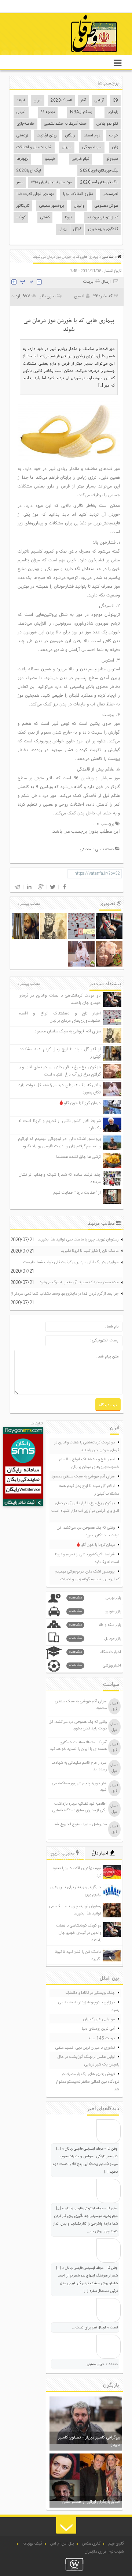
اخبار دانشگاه (95, 1652)
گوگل (77, 229)
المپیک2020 (61, 101)
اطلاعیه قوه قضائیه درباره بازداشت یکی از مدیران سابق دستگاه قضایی (79, 1807)
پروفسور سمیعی (52, 206)
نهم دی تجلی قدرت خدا (35, 194)
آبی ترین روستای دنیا (98, 2029)
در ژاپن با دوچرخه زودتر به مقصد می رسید (89, 2006)
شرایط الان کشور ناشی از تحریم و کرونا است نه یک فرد (87, 1558)
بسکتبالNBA (81, 112)
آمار (83, 101)
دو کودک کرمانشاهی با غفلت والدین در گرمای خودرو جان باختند (87, 1447)
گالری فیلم (116, 2544)
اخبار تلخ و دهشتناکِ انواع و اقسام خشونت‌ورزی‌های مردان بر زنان (60, 1017)
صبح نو (112, 159)
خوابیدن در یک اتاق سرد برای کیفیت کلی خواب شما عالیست (71, 1262)
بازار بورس (95, 1598)
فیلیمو (50, 159)
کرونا (68, 218)
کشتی (45, 218)
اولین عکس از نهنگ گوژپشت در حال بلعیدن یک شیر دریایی (88, 2061)
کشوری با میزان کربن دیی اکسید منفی (85, 2048)
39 (115, 101)
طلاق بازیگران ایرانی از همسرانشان (91, 2502)
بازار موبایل (95, 1639)
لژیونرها (22, 159)
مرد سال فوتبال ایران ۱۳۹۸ (52, 182)
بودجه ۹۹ (48, 112)
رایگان (70, 136)
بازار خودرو (95, 1611)
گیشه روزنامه (32, 2544)
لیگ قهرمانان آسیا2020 (99, 182)
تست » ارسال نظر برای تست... (95, 2328)
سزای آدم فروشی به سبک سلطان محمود (68, 1031)
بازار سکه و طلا (95, 1625)
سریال (67, 147)
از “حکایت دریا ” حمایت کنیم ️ (77, 1193)
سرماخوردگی (92, 147)
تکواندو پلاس (107, 124)
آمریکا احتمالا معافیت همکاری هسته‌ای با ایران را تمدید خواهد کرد (78, 1746)
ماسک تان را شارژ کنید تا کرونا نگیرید (90, 1251)
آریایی (99, 101)
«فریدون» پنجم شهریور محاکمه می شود (79, 1787)
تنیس (21, 112)
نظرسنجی (110, 194)
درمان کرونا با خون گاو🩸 (80, 1103)
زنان (115, 147)
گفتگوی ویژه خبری (103, 229)
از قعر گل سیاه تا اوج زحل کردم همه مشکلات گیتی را (89, 1490)
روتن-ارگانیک (47, 136)
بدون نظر (48, 296)
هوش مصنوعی (106, 206)
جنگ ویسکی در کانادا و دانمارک (90, 1993)
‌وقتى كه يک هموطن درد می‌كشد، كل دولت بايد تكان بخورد (88, 1532)
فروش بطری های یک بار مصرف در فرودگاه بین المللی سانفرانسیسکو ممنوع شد (88, 2082)
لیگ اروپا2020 (29, 171)
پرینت (89, 282)
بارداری (113, 112)
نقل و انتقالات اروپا (78, 194)
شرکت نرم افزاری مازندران (104, 2552)
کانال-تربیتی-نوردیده (103, 218)
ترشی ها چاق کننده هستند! (78, 1157)
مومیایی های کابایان (99, 2019)
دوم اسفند (92, 136)
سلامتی (108, 257)
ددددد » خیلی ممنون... (101, 2364)
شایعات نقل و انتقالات (34, 147)
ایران (38, 101)
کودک (21, 218)
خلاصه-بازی (25, 124)
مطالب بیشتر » (29, 904)
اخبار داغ (101, 1853)
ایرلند (21, 101)
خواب (113, 136)
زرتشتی (22, 136)
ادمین (79, 296)
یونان (63, 229)
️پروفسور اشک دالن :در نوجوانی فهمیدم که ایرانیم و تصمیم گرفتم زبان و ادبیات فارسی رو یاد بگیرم (60, 1143)
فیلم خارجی (80, 159)
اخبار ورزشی (95, 1666)
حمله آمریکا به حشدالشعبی (65, 124)
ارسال (106, 282)
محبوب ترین (63, 1853)
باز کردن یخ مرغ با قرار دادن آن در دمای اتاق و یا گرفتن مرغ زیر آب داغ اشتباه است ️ (60, 1071)
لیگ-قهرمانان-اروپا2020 (99, 171)
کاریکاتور (23, 206)
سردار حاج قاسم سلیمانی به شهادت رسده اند (79, 1766)
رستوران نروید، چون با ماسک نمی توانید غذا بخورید (78, 1240)
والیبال (79, 206)
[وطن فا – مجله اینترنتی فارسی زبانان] (69, 54)
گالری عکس (91, 2544)
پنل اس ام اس (62, 2544)
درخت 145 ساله (102, 2038)
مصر (20, 182)
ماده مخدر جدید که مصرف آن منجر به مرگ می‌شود (79, 1283)
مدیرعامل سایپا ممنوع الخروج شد (80, 1824)
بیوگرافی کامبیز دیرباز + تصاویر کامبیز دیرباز (89, 2441)
